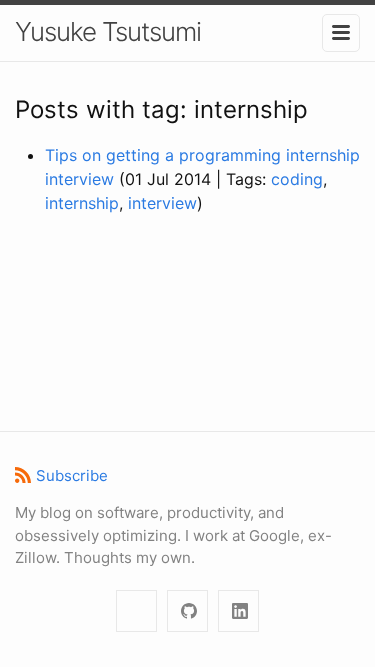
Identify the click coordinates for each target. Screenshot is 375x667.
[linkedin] (238, 611)
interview (162, 203)
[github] (187, 611)
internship (82, 203)
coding (297, 179)
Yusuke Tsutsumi (108, 31)
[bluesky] (136, 611)
